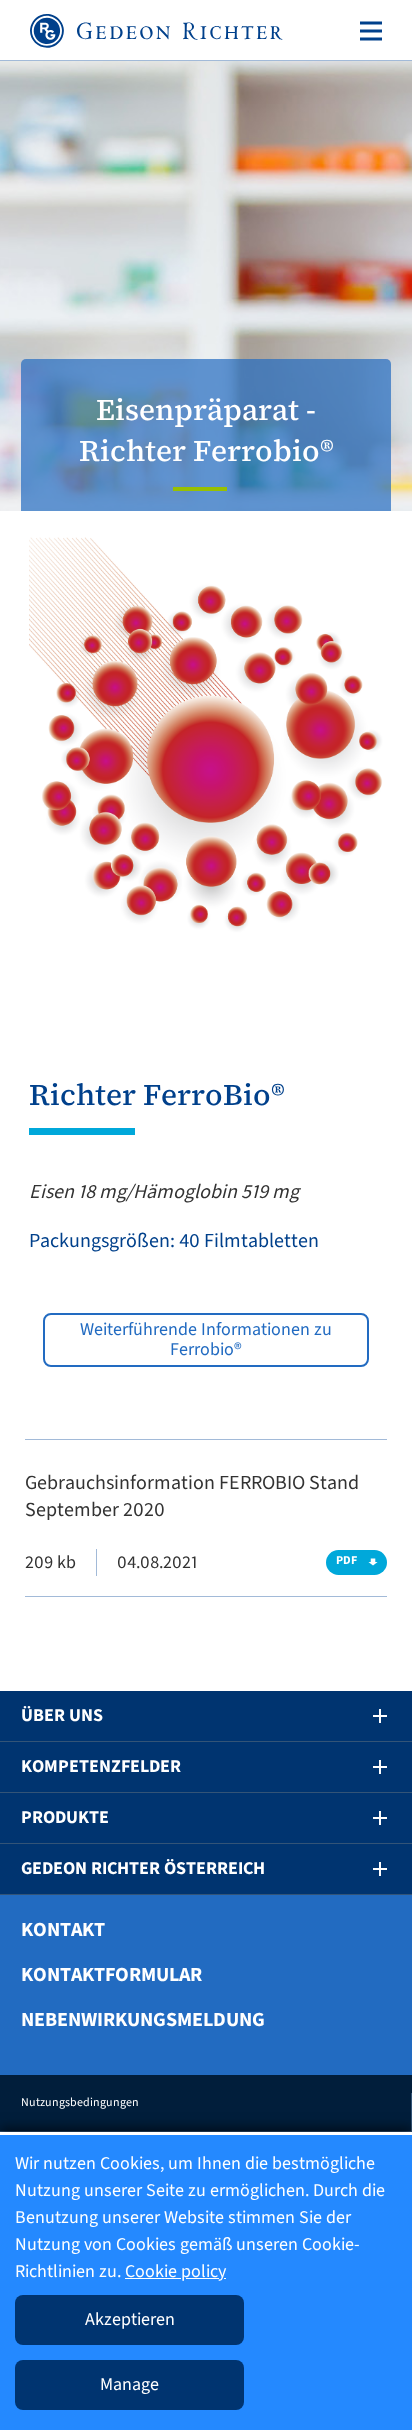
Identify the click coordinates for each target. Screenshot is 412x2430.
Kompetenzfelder (101, 1766)
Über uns (62, 1715)
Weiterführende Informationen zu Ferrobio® (206, 1339)
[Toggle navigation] (367, 31)
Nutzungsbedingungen (80, 2102)
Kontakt (63, 1930)
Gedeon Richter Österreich (143, 1868)
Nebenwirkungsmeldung (143, 2020)
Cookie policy (175, 2271)
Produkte (65, 1817)
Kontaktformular (111, 1975)
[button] (366, 1716)
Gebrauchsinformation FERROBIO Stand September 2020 (192, 1496)
